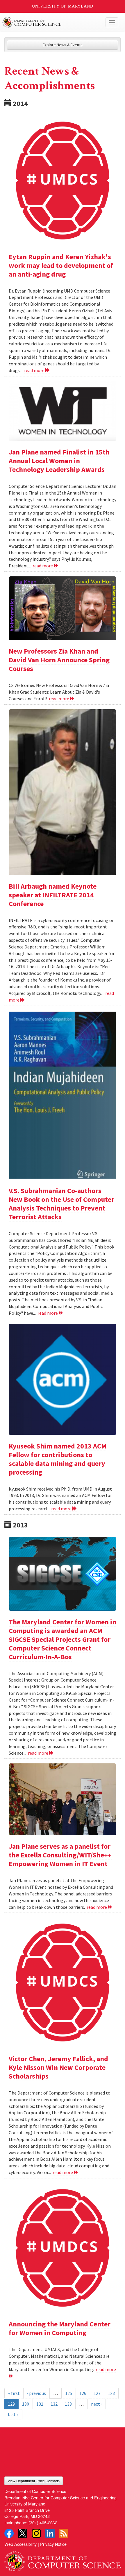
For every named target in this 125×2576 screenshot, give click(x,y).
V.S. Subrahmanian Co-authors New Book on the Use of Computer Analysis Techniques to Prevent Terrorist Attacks (61, 1204)
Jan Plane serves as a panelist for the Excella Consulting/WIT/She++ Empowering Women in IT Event (60, 1855)
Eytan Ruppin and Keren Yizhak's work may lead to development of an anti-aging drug (61, 265)
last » (13, 2414)
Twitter (23, 2533)
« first (14, 2393)
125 (69, 2393)
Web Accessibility (20, 2544)
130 (26, 2404)
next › (97, 2404)
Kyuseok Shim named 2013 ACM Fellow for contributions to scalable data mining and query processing (58, 1459)
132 (54, 2404)
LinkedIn (50, 2533)
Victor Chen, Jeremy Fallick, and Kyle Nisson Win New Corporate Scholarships (58, 2067)
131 (40, 2404)
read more (35, 370)
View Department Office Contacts (34, 2481)
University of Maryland (63, 6)
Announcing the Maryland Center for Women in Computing (60, 2328)
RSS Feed (64, 2533)
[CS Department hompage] (63, 2559)
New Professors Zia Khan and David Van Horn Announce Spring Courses (59, 660)
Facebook (9, 2533)
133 (68, 2404)
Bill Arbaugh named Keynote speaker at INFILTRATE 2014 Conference (53, 895)
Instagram (36, 2533)
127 (97, 2393)
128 (111, 2393)
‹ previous (36, 2393)
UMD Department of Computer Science (50, 22)
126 (83, 2393)
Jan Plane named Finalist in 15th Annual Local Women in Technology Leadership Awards (59, 461)
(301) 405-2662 (43, 2522)
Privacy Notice (53, 2544)
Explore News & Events (63, 45)
